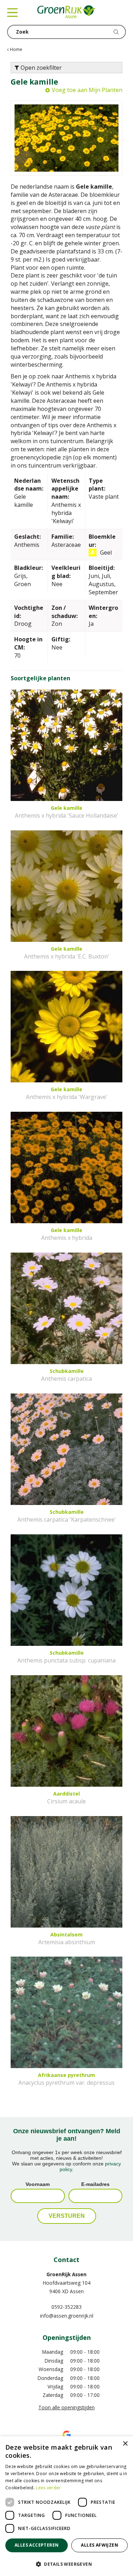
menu (12, 12)
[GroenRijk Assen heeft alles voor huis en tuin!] (66, 12)
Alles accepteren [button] (37, 2545)
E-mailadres (95, 2184)
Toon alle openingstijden (66, 2407)
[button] (66, 2564)
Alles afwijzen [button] (99, 2545)
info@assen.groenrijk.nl (67, 2316)
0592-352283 (66, 2307)
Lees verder (48, 2488)
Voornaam (38, 2184)
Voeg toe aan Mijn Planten (87, 90)
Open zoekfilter (40, 68)
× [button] (125, 2444)
